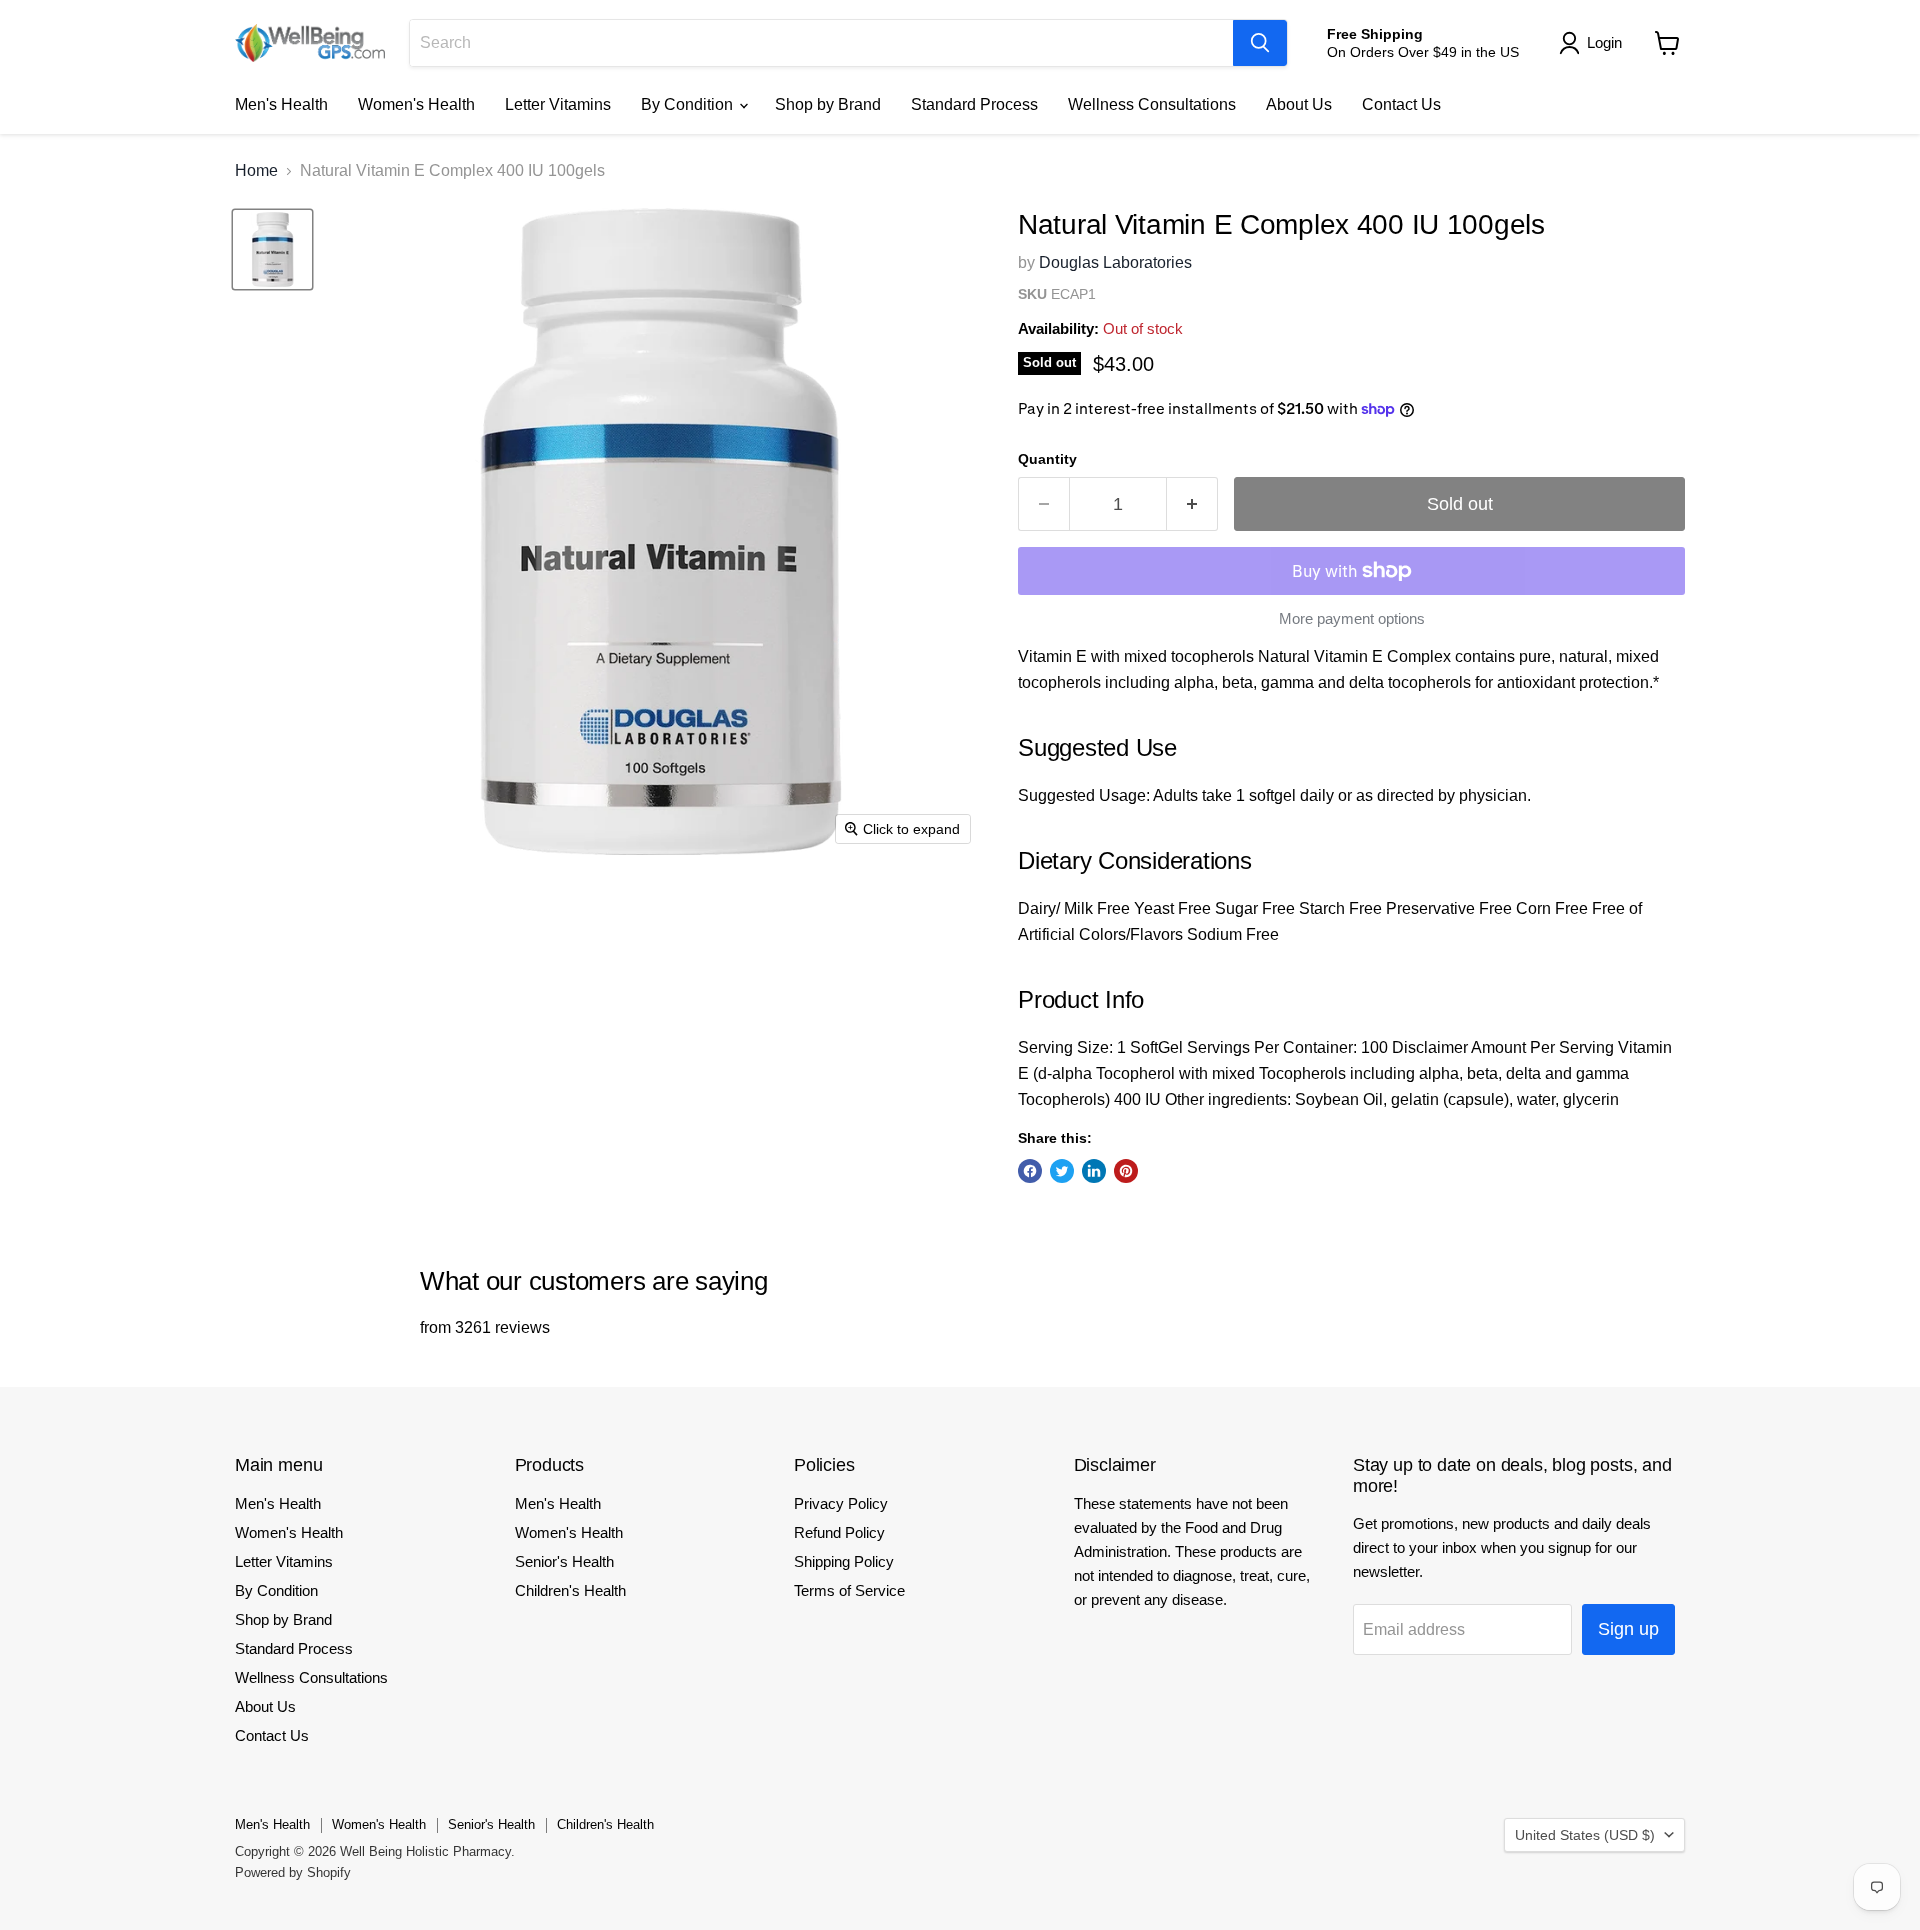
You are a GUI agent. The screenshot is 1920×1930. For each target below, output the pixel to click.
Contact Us (1401, 104)
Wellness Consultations (1152, 104)
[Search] (1260, 43)
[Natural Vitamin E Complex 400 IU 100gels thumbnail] (272, 249)
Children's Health (570, 1590)
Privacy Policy (841, 1503)
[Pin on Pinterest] (1126, 1171)
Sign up (1628, 1629)
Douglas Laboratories (1115, 262)
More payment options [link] (1352, 618)
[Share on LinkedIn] (1094, 1171)
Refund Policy (839, 1532)
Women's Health (416, 104)
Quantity (1047, 459)
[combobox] (821, 43)
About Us (1299, 104)
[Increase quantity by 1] (1192, 504)
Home (256, 170)
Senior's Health (564, 1561)
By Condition (689, 104)
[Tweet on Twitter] (1062, 1171)
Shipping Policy (844, 1561)
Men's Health (281, 104)
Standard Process (974, 104)
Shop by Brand (828, 104)
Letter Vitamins (558, 104)
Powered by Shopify (293, 1872)
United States (1585, 1835)
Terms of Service (849, 1590)
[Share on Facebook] (1030, 1171)
